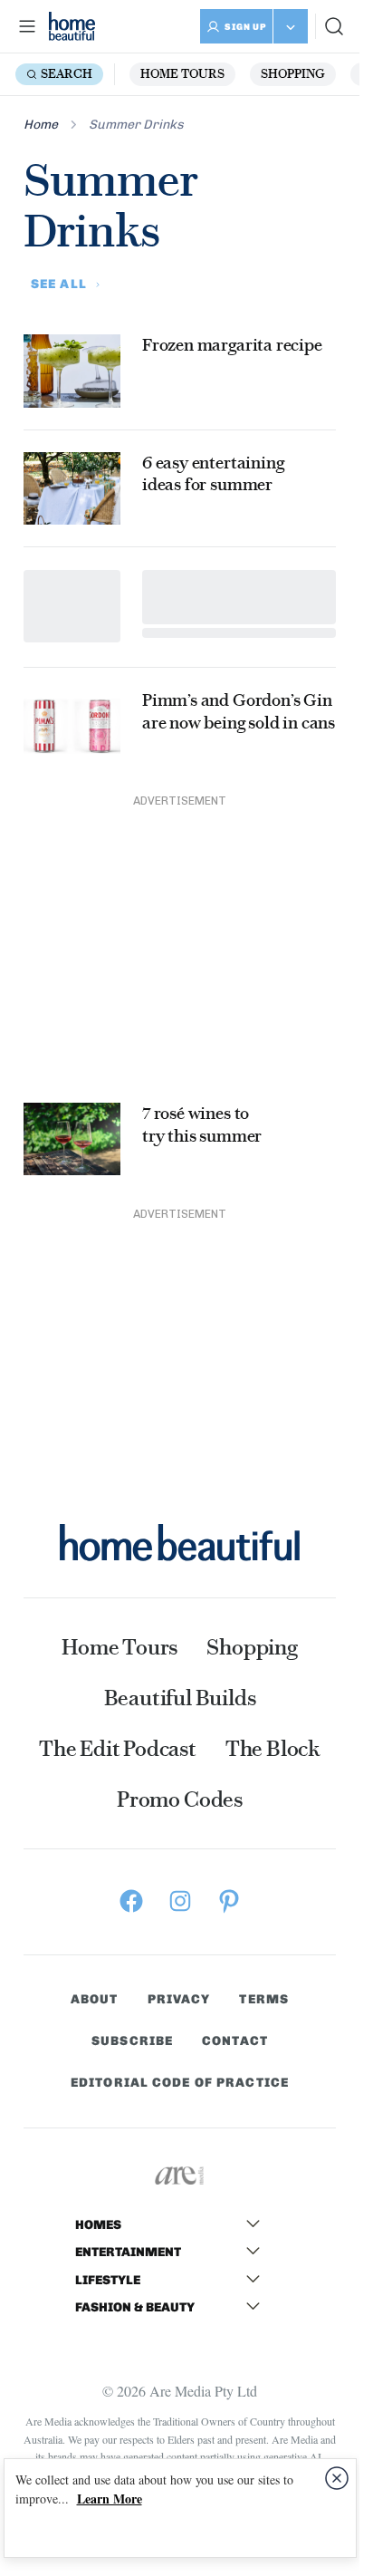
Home (41, 125)
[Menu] (27, 26)
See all (59, 285)
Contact (235, 2041)
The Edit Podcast (118, 1749)
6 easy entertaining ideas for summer (214, 474)
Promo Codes (180, 1799)
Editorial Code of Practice (180, 2083)
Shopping (293, 74)
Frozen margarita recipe (232, 345)
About (95, 2000)
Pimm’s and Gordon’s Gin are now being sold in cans (239, 711)
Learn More (110, 2499)
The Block (273, 1749)
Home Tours (182, 74)
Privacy (179, 2000)
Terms (264, 2000)
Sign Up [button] (245, 27)
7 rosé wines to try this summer (202, 1124)
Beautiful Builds (180, 1698)
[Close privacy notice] (337, 2478)
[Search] (334, 26)
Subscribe (132, 2041)
